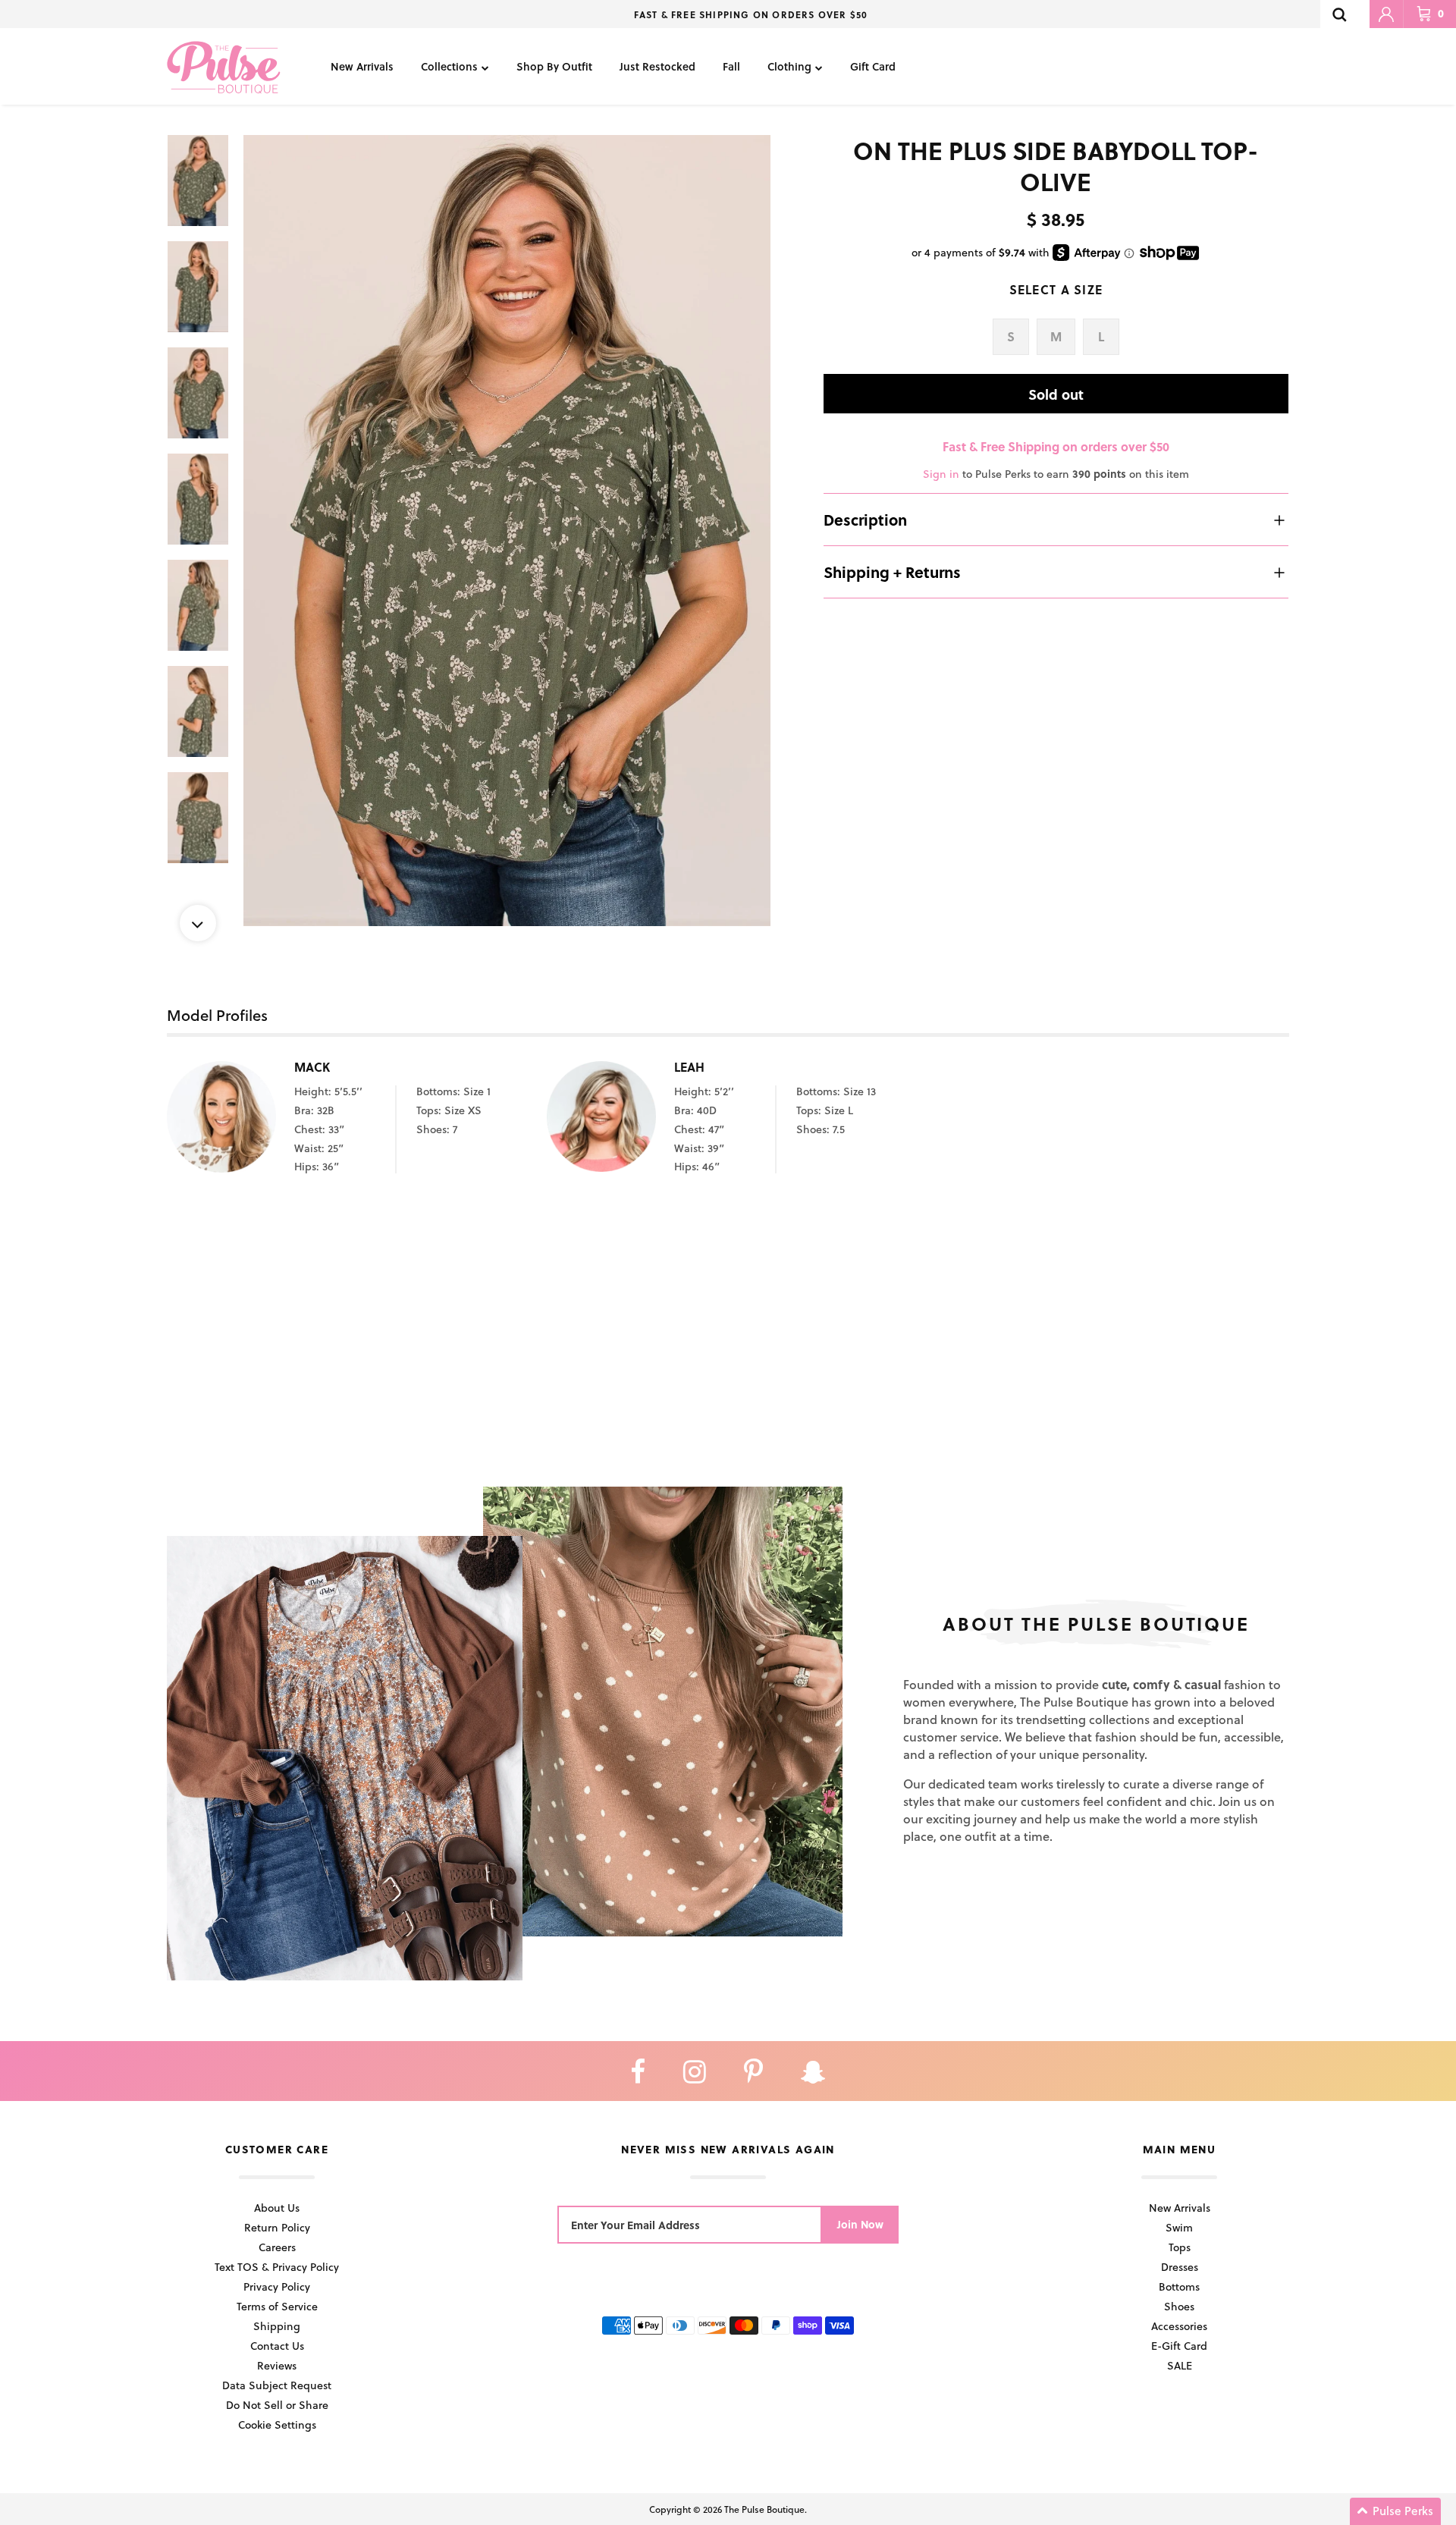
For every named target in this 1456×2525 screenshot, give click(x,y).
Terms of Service (277, 2306)
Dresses (1180, 2267)
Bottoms (1179, 2286)
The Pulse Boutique (764, 2509)
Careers (277, 2247)
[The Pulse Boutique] (224, 66)
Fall (731, 66)
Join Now (860, 2224)
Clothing (789, 66)
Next (198, 923)
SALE (1180, 2365)
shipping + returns (892, 572)
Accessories (1179, 2326)
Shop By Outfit (554, 66)
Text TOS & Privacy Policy (277, 2267)
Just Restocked (657, 66)
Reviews (277, 2365)
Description (865, 520)
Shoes (1179, 2306)
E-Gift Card (1179, 2346)
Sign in (941, 474)
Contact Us (277, 2346)
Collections (449, 66)
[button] (1395, 2511)
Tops (1180, 2247)
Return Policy (277, 2227)
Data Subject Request (277, 2385)
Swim (1179, 2227)
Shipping (277, 2326)
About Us (277, 2208)
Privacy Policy (277, 2286)
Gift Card (873, 66)
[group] (507, 531)
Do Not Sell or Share (277, 2405)
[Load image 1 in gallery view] (507, 531)
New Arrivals (362, 66)
